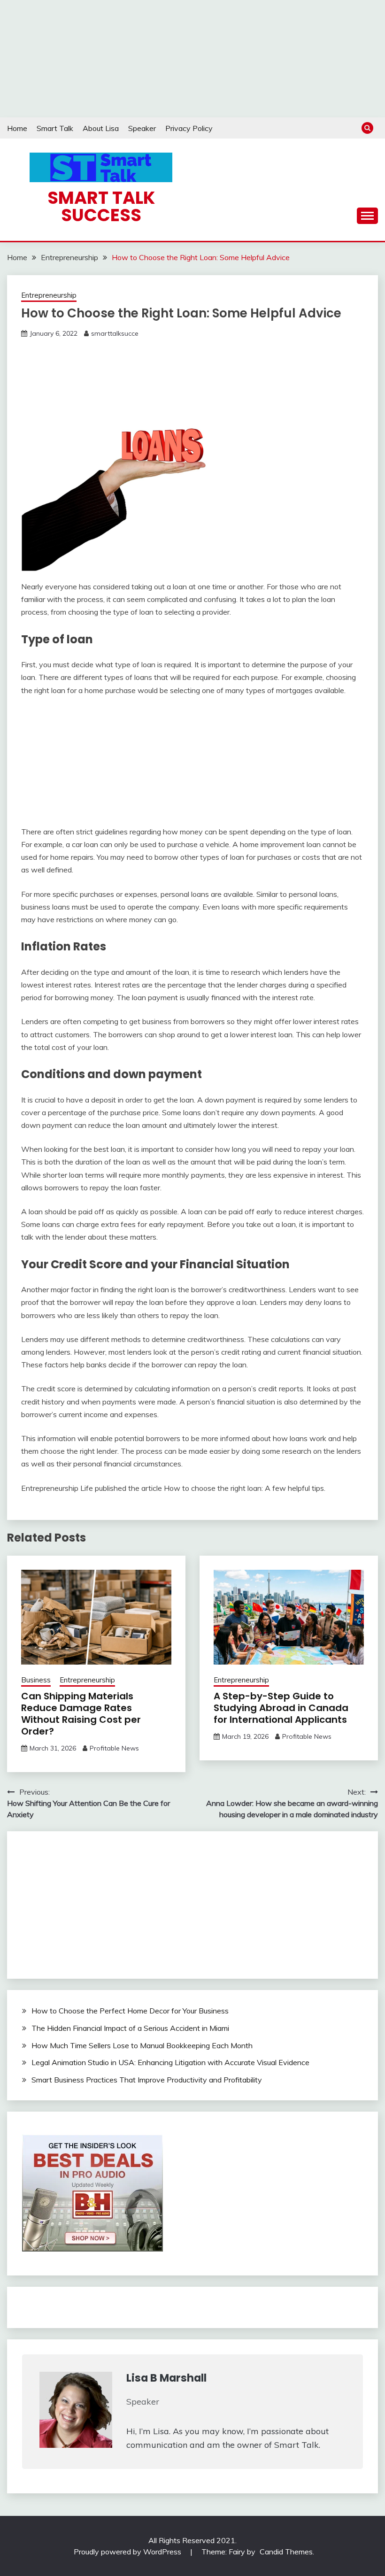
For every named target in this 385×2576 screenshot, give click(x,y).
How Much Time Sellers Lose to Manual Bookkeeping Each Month (142, 2045)
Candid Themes (286, 2552)
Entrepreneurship (49, 295)
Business (36, 1680)
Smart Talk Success (101, 206)
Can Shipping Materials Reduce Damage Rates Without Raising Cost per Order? (81, 1714)
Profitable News (114, 1748)
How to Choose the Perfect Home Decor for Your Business (130, 2011)
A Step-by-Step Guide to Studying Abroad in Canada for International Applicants (281, 1708)
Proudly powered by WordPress (128, 2552)
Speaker (142, 128)
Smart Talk (55, 128)
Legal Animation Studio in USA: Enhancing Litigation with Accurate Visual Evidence (170, 2062)
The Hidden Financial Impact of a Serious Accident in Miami (130, 2028)
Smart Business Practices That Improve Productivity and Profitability (147, 2080)
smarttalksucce (115, 333)
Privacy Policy (189, 128)
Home (17, 128)
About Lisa (101, 128)
